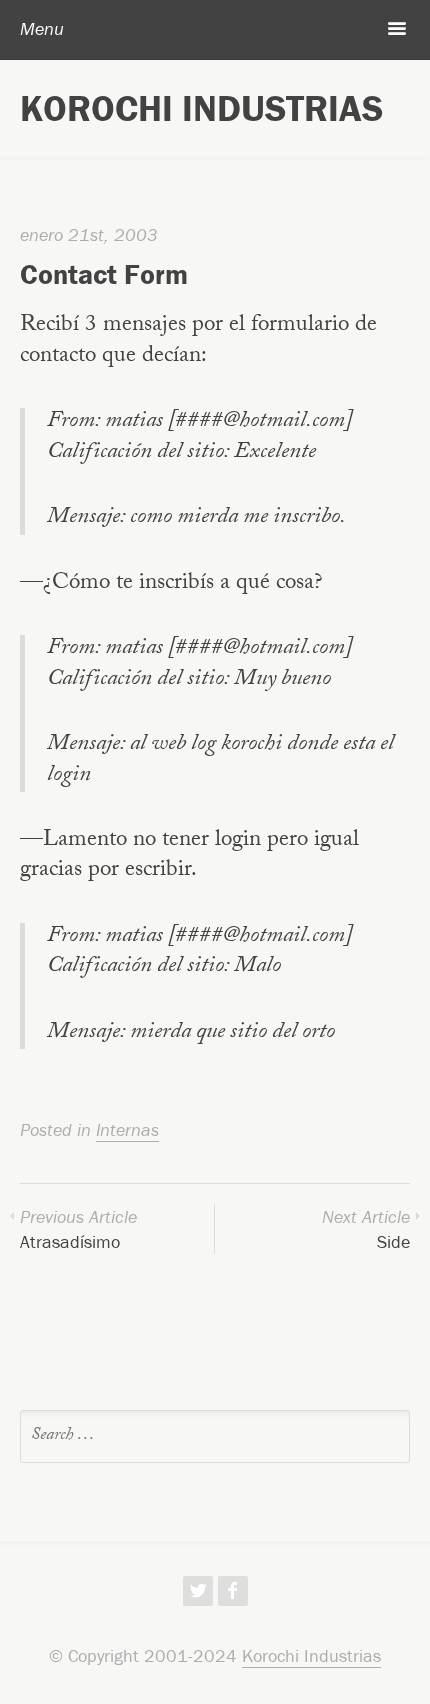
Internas (127, 1129)
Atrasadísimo (78, 1229)
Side (366, 1229)
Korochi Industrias (201, 108)
